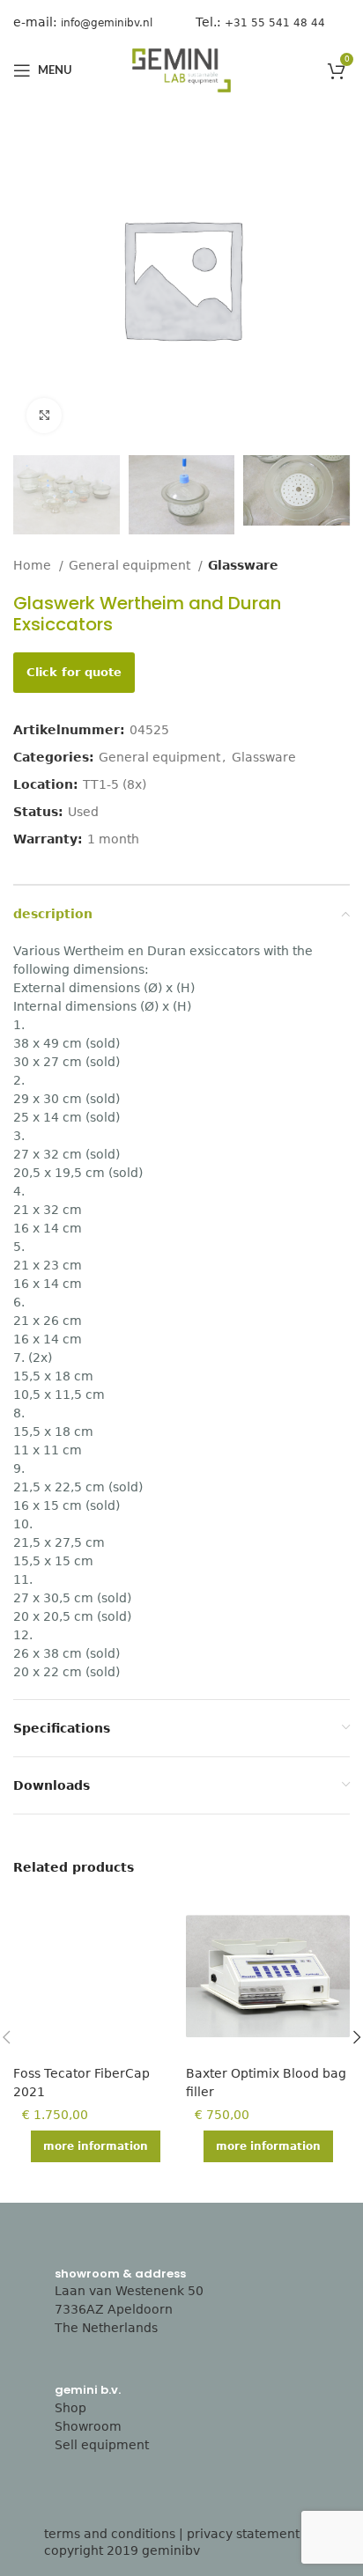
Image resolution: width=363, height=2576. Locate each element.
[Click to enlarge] (44, 416)
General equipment (131, 565)
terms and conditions (110, 2534)
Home (34, 565)
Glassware (243, 565)
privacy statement (243, 2534)
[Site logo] (181, 70)
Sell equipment (102, 2445)
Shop (70, 2408)
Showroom (88, 2426)
